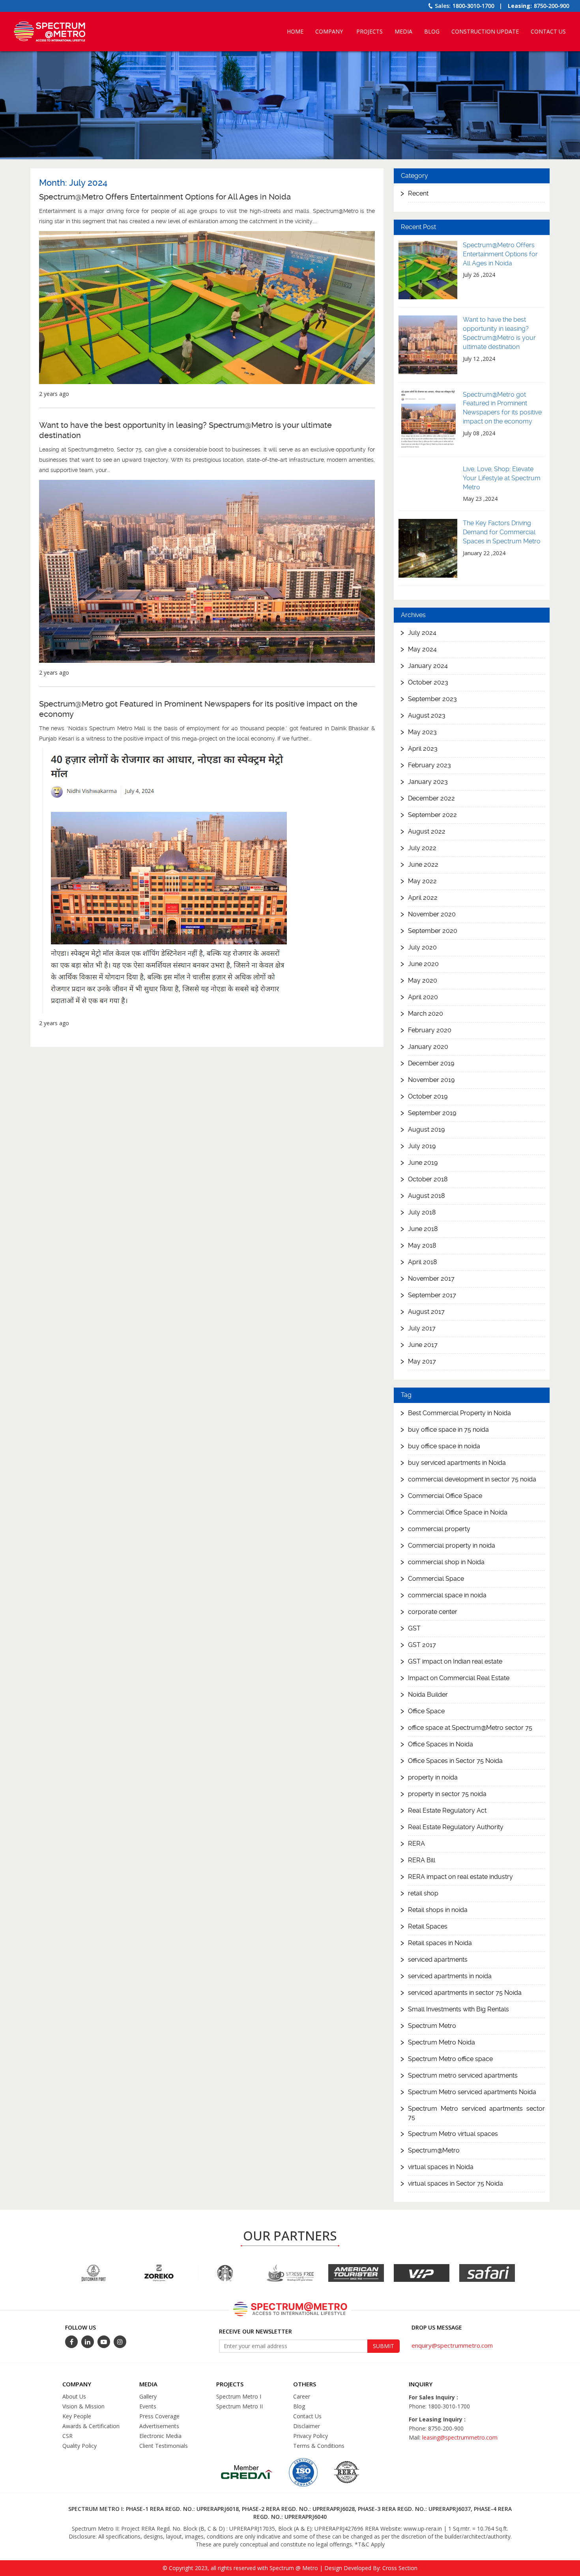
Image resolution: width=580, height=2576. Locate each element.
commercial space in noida (447, 1595)
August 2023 (427, 715)
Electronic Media (160, 2436)
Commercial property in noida (452, 1545)
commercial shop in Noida (446, 1562)
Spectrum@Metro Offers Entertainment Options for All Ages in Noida (165, 197)
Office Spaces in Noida (441, 1744)
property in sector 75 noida (447, 1794)
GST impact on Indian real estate (455, 1661)
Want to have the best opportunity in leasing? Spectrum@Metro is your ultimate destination (185, 430)
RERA (416, 1844)
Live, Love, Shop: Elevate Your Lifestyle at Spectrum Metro (502, 478)
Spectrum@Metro (434, 2150)
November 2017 (431, 1279)
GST (414, 1628)
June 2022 (423, 865)
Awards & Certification (91, 2426)
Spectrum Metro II (239, 2406)
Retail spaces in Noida (440, 1943)
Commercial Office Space (445, 1496)
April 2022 (423, 898)
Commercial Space (436, 1579)
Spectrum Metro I (239, 2396)
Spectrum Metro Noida (442, 2042)
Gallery (148, 2396)
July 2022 (422, 848)
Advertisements (159, 2426)
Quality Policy (80, 2446)
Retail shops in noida (438, 1910)
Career (302, 2396)
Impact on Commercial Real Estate (459, 1678)
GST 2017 (422, 1645)
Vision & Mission (83, 2406)
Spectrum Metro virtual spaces (453, 2134)
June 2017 (423, 1345)
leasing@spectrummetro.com (460, 2437)
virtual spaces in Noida (441, 2167)
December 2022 (431, 798)
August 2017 (426, 1312)
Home (295, 31)
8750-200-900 (552, 6)
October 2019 (428, 1096)
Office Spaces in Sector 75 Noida (455, 1761)
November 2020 (432, 914)
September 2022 (432, 815)
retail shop (423, 1893)
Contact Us (548, 31)
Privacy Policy (311, 2436)
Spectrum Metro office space (450, 2059)
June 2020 (423, 964)
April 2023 (423, 749)
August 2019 (426, 1129)
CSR (67, 2436)
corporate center (433, 1612)
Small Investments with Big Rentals (458, 2009)
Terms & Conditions (319, 2446)
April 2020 (423, 997)
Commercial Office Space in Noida (458, 1512)
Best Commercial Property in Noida (459, 1413)
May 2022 (422, 881)
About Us (74, 2396)
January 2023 (428, 782)
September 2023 (432, 699)
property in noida (433, 1777)
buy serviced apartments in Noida (457, 1463)
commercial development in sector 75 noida (472, 1479)
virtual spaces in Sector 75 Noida (456, 2183)
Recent (418, 193)
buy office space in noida (444, 1446)
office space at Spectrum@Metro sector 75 (470, 1728)
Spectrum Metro (432, 2026)
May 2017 (422, 1361)
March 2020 (426, 1014)
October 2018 (428, 1179)
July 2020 (422, 947)
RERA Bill (422, 1860)
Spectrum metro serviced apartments (463, 2075)
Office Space (426, 1711)
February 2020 (430, 1030)
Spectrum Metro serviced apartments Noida (472, 2092)
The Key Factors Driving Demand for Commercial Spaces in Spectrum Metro (502, 532)
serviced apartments (438, 1960)
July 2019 (422, 1146)
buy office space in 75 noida (448, 1430)
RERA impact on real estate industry (460, 1877)
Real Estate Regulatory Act (447, 1810)
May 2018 (422, 1245)
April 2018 (423, 1262)
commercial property (439, 1529)
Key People (77, 2416)
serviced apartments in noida (450, 1976)
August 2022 (427, 831)
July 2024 (422, 633)
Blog (432, 31)
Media (403, 31)
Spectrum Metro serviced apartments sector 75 (476, 2113)
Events (148, 2406)
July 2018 (422, 1212)
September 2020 (433, 931)
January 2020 (428, 1047)
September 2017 (432, 1295)
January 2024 (428, 666)
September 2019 (432, 1113)
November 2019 (431, 1080)
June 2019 (423, 1163)
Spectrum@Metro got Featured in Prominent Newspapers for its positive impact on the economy (198, 709)
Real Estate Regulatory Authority (456, 1827)
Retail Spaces (428, 1926)
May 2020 (423, 980)
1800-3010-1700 (473, 6)
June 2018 (423, 1229)
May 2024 (422, 649)
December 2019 (431, 1063)
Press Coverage (159, 2416)
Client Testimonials (164, 2446)
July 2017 (422, 1328)
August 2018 (427, 1196)
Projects (370, 31)
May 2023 (422, 732)
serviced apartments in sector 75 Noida (465, 1993)
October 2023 (428, 682)
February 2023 (429, 765)
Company (329, 31)
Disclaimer (307, 2426)
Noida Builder (428, 1695)
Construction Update (485, 31)
